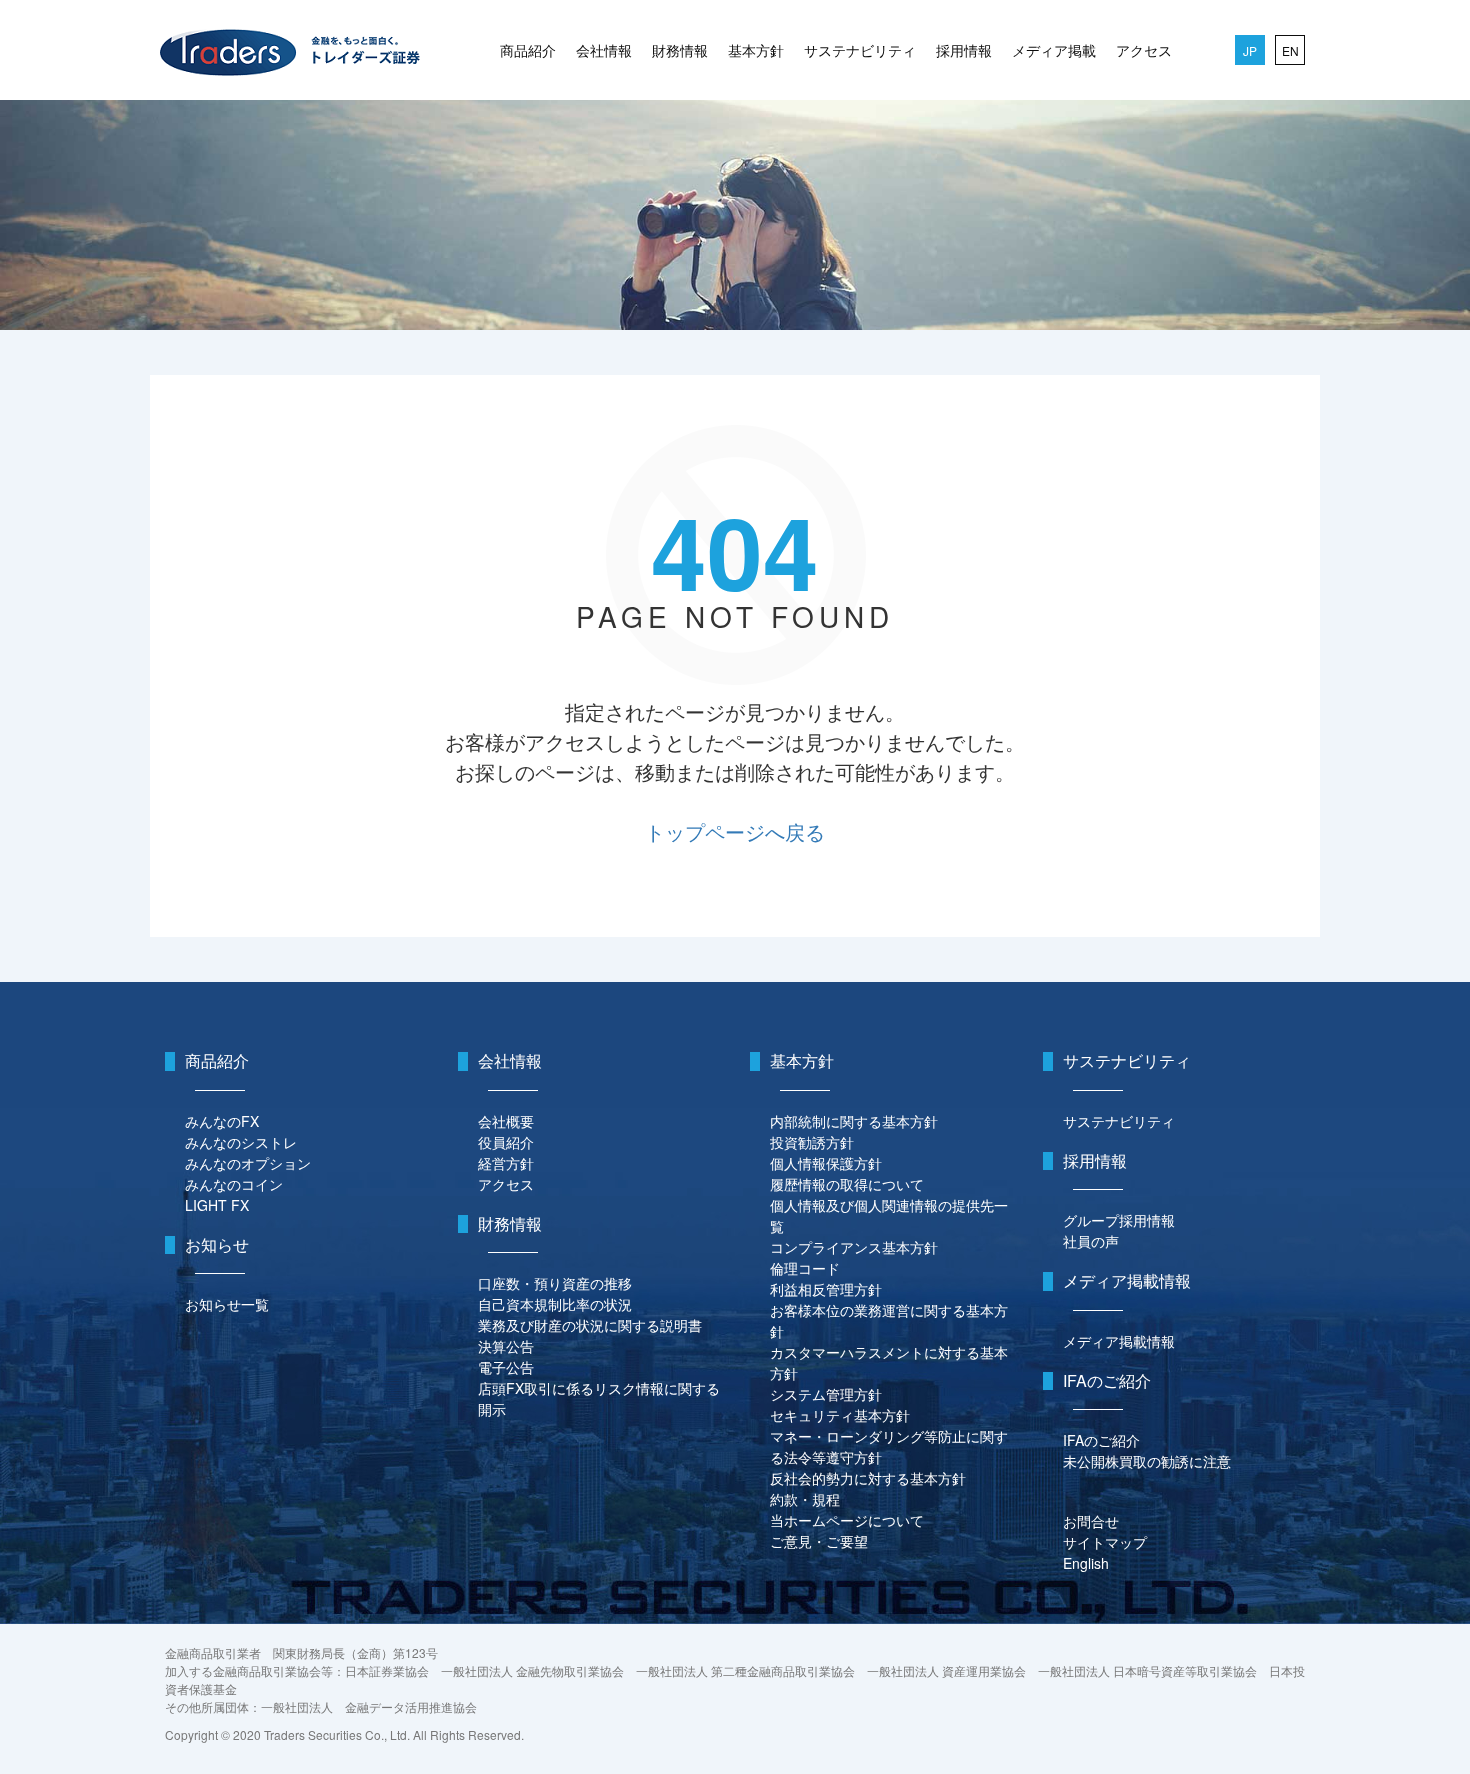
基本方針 (756, 50)
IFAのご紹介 (1101, 1440)
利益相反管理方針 (826, 1289)
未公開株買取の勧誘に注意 (1147, 1461)
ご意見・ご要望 (819, 1541)
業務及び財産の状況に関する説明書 (590, 1325)
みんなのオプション (248, 1163)
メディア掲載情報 (1119, 1341)
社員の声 (1091, 1241)
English (1086, 1563)
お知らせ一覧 (227, 1304)
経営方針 (506, 1163)
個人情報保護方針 (826, 1163)
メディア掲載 (1054, 50)
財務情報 (680, 50)
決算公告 (506, 1346)
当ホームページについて (847, 1520)
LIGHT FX (217, 1205)
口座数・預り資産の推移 (555, 1283)
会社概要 (506, 1121)
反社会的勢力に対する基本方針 (868, 1478)
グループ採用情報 (1119, 1220)
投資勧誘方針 (812, 1142)
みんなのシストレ (241, 1142)
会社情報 (604, 50)
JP (1250, 50)
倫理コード (805, 1268)
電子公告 (506, 1367)
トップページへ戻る (735, 831)
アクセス (1144, 50)
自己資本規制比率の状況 (555, 1304)
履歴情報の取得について (847, 1184)
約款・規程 (805, 1499)
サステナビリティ (860, 50)
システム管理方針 (826, 1394)
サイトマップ (1105, 1542)
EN (1290, 50)
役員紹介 (506, 1142)
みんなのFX (222, 1121)
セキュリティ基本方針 (840, 1415)
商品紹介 (528, 50)
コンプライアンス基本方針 (854, 1247)
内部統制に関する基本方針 (854, 1121)
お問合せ (1091, 1521)
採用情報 (964, 50)
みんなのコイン (234, 1184)
